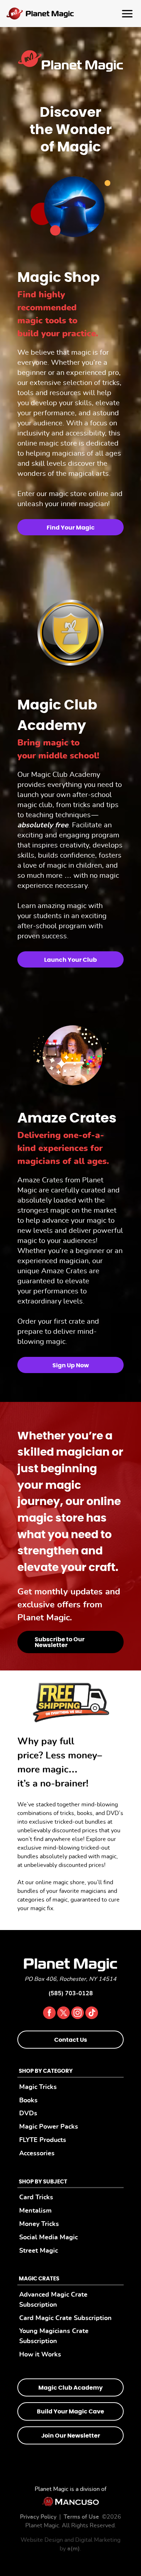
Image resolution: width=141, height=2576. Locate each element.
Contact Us (71, 2040)
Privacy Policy (38, 2517)
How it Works (40, 2354)
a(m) (74, 2549)
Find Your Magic (71, 528)
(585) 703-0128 (71, 1993)
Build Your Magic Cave (70, 2412)
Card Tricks (36, 2197)
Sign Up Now (71, 1366)
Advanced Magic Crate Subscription (53, 2300)
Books (28, 2100)
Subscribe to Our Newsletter (60, 1642)
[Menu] (70, 14)
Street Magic (39, 2250)
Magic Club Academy (70, 2388)
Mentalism (35, 2211)
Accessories (37, 2153)
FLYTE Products (43, 2140)
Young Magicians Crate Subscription (54, 2336)
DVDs (28, 2113)
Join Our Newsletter (71, 2435)
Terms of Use (81, 2517)
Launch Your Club (70, 960)
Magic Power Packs (49, 2127)
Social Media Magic (48, 2237)
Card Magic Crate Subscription (65, 2318)
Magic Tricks (38, 2087)
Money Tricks (39, 2224)
